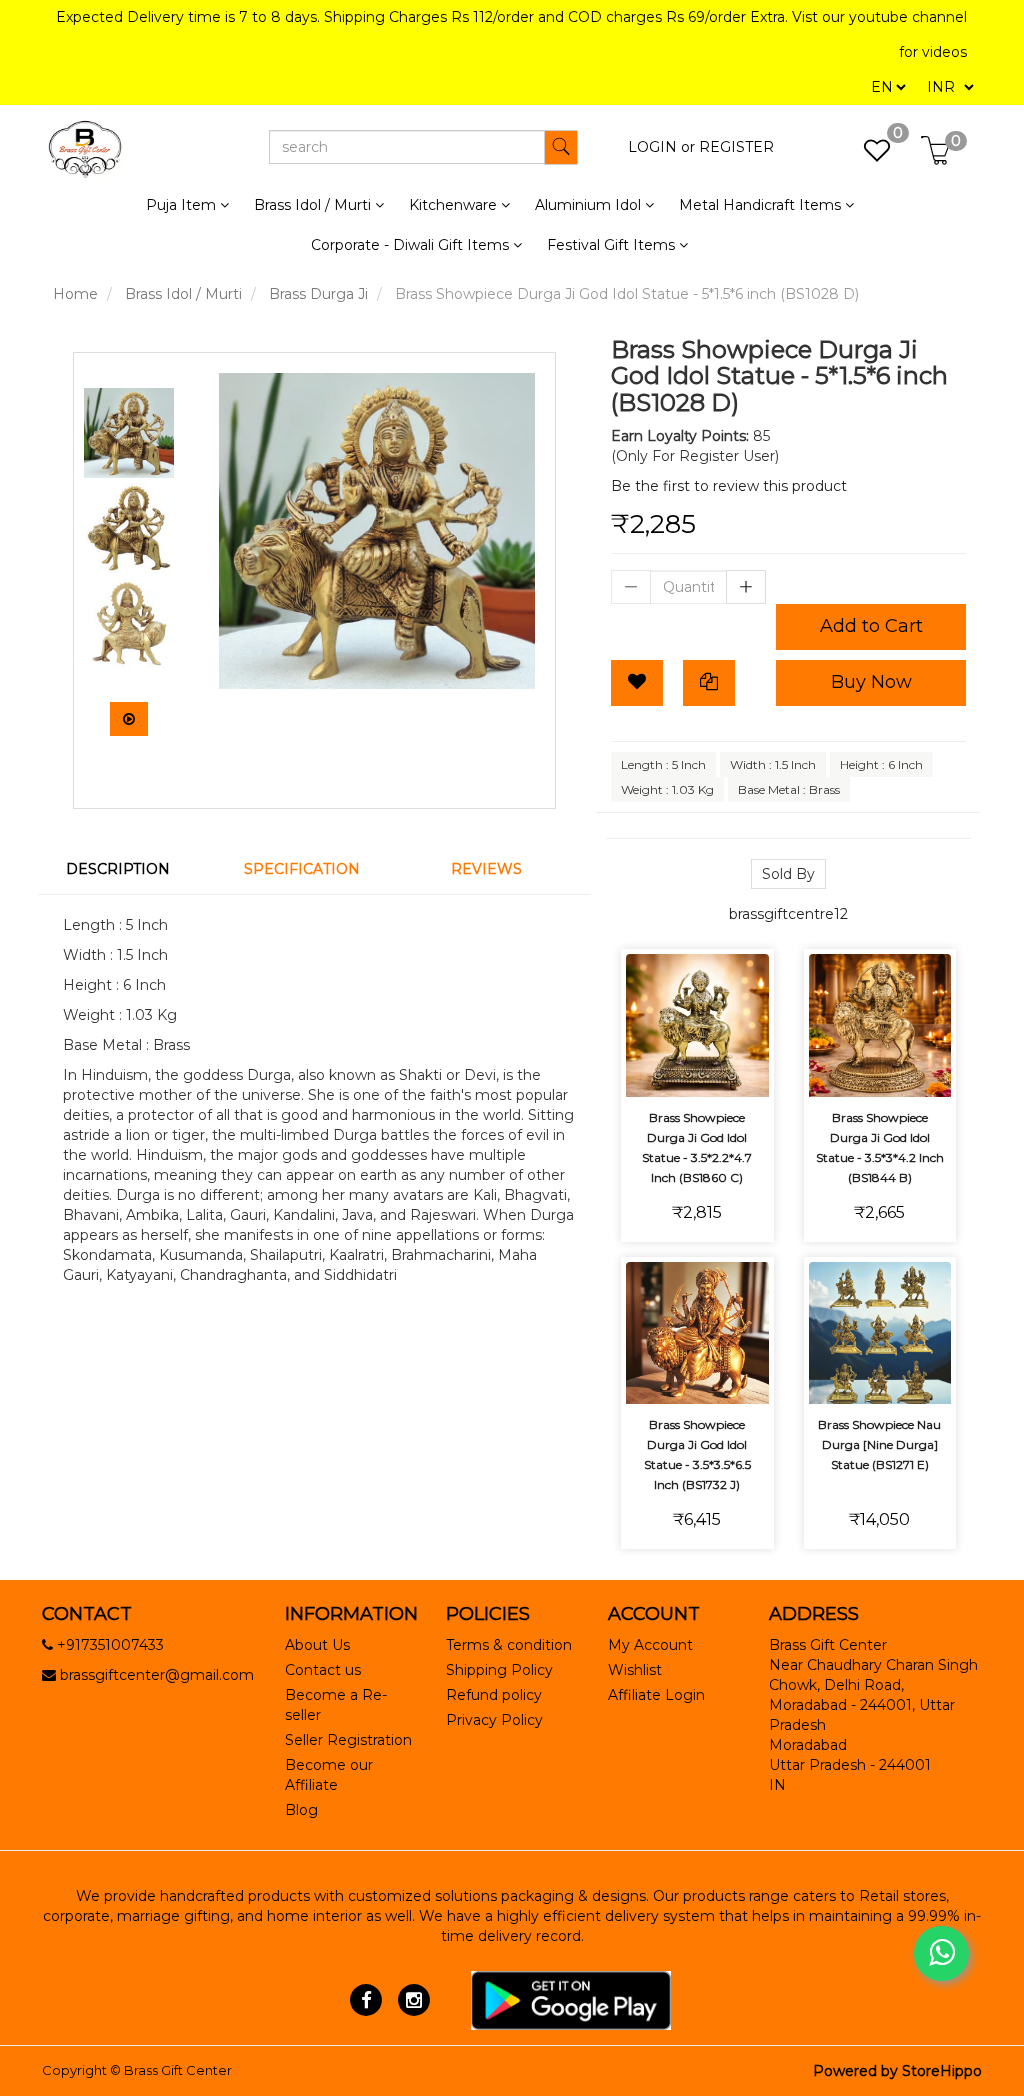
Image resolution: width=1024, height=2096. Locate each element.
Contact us (323, 1670)
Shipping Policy (499, 1670)
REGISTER (736, 147)
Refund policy (494, 1695)
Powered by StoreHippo (897, 2071)
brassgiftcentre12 (788, 914)
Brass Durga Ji (318, 294)
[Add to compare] (744, 1013)
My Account (650, 1645)
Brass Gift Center (178, 2070)
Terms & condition (509, 1645)
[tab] (130, 869)
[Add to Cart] (650, 1013)
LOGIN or (661, 147)
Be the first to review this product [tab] (729, 486)
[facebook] (366, 1999)
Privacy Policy (494, 1720)
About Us (317, 1645)
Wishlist (635, 1670)
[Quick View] (697, 1068)
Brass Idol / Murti (183, 294)
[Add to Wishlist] (637, 683)
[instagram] (413, 1999)
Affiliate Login (656, 1695)
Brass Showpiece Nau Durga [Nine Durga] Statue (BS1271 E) (879, 1444)
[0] (866, 156)
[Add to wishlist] (697, 1013)
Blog (301, 1810)
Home (75, 294)
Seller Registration (348, 1740)
